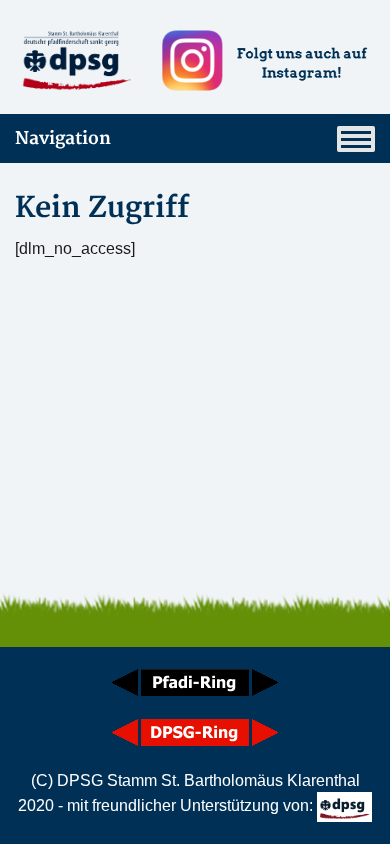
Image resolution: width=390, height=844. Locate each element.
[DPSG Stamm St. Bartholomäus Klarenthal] (75, 60)
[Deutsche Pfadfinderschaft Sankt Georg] (345, 805)
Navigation (63, 138)
